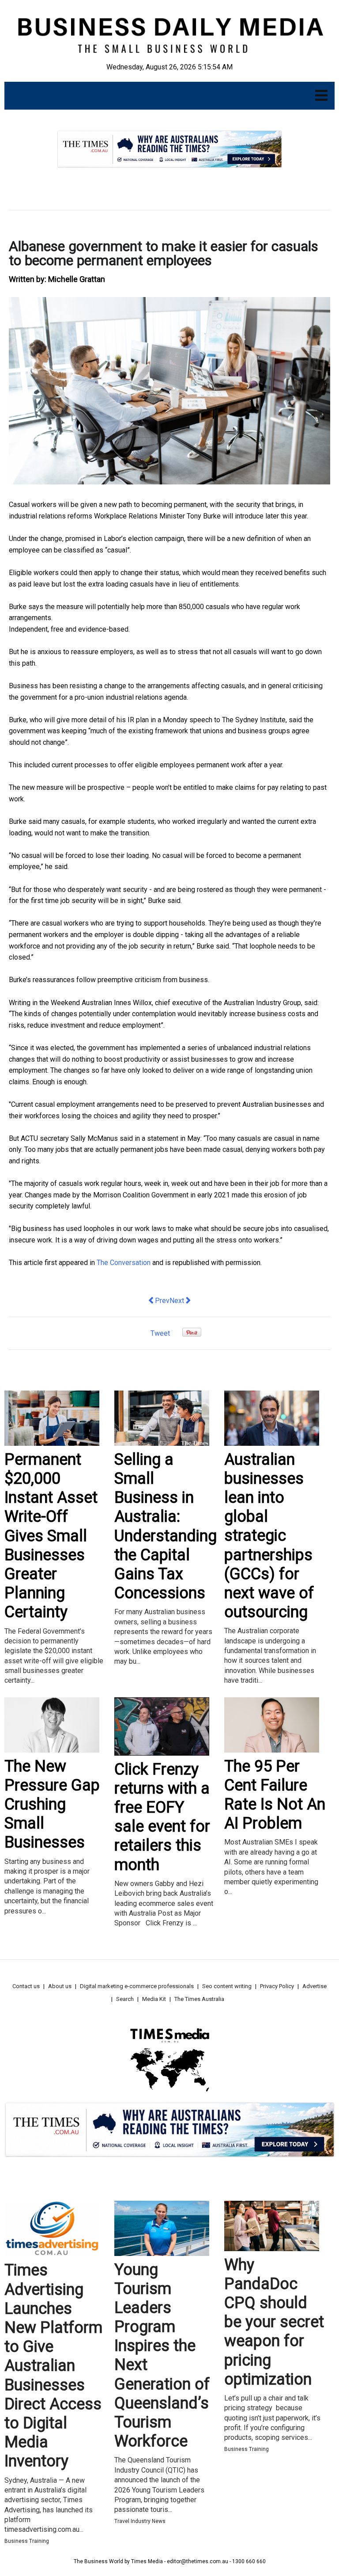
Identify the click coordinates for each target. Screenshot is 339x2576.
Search (125, 1999)
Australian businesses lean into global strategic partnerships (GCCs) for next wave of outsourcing (269, 1536)
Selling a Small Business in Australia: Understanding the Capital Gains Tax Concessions (166, 1526)
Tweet (160, 1333)
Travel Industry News (140, 2521)
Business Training (27, 2541)
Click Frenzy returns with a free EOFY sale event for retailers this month (162, 1817)
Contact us (26, 1986)
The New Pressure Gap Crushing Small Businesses (52, 1804)
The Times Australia (199, 1999)
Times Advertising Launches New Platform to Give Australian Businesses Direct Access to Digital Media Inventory (53, 2366)
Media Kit (154, 1999)
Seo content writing (227, 1986)
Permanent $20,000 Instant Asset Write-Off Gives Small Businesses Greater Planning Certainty (51, 1536)
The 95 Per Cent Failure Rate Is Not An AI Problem (275, 1795)
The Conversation (124, 1263)
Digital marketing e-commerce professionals (137, 1986)
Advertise (315, 1986)
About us (60, 1986)
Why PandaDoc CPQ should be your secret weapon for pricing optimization (274, 2322)
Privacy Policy (277, 1986)
